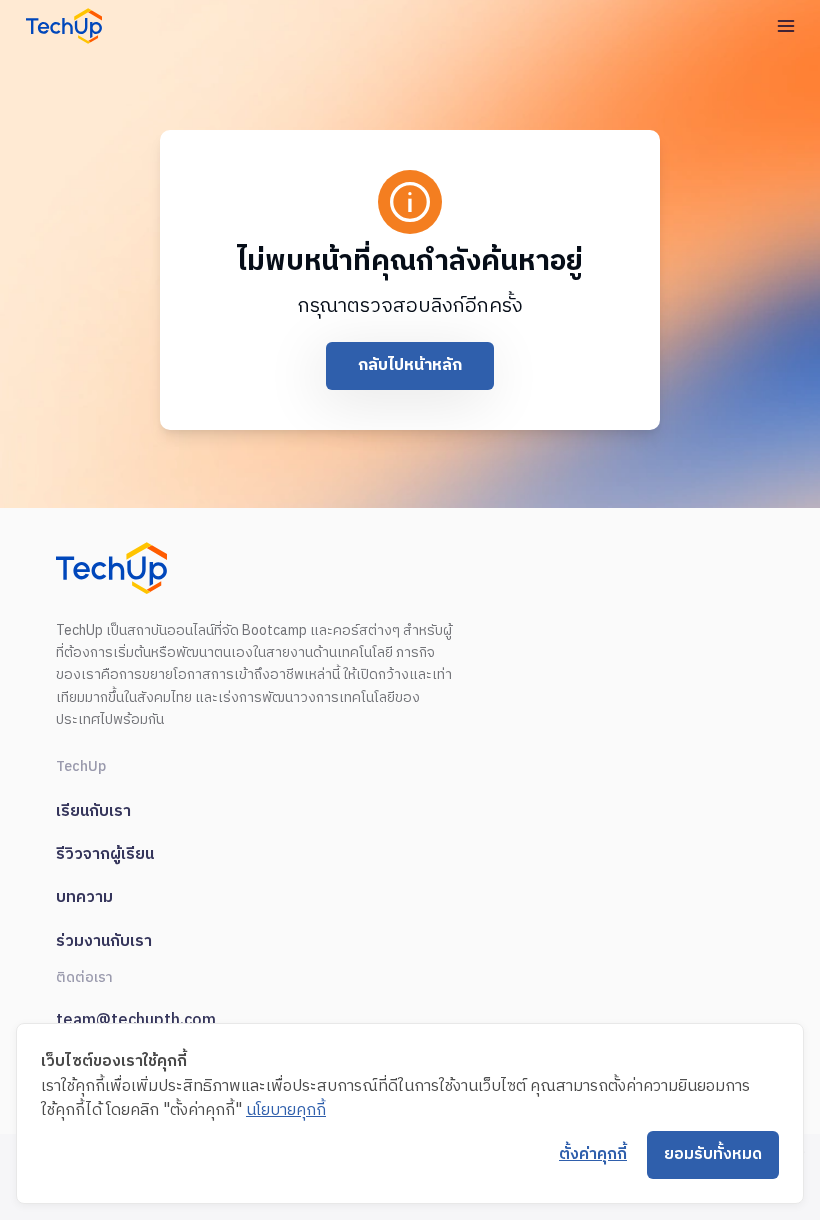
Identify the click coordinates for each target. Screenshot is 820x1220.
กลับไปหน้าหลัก (410, 365)
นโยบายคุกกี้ (286, 1110)
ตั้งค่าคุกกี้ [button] (593, 1154)
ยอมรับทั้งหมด (713, 1154)
